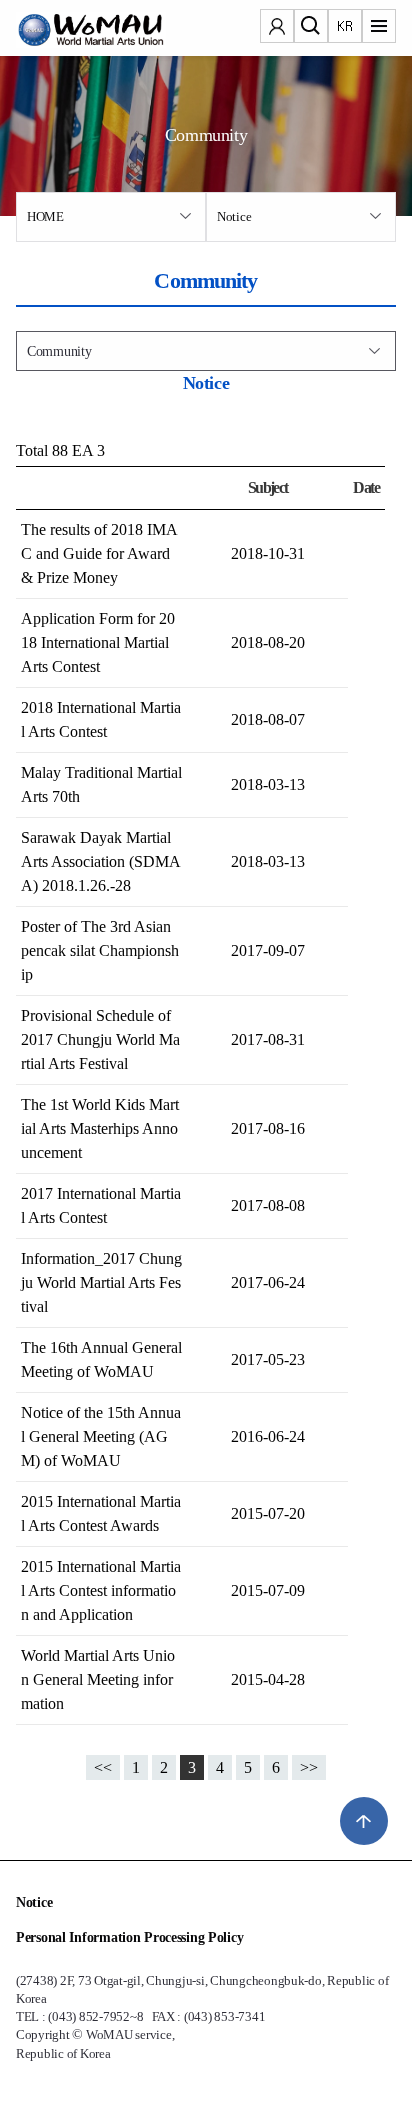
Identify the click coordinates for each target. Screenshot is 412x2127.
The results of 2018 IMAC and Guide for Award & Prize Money (99, 553)
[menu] (379, 28)
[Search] (311, 28)
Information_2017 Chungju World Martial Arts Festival (101, 1282)
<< (103, 1767)
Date (366, 487)
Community (59, 351)
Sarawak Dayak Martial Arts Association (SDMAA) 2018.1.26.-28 (101, 861)
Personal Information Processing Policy (129, 1937)
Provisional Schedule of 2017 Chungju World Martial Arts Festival (100, 1039)
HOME (45, 216)
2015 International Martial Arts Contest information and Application (101, 1590)
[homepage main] (76, 30)
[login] (277, 28)
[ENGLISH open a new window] (345, 28)
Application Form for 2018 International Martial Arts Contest (98, 642)
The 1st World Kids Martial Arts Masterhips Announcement (100, 1128)
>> (309, 1767)
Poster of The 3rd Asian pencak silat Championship (100, 950)
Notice (234, 216)
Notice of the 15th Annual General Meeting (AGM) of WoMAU (101, 1436)
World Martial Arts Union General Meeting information (98, 1679)
